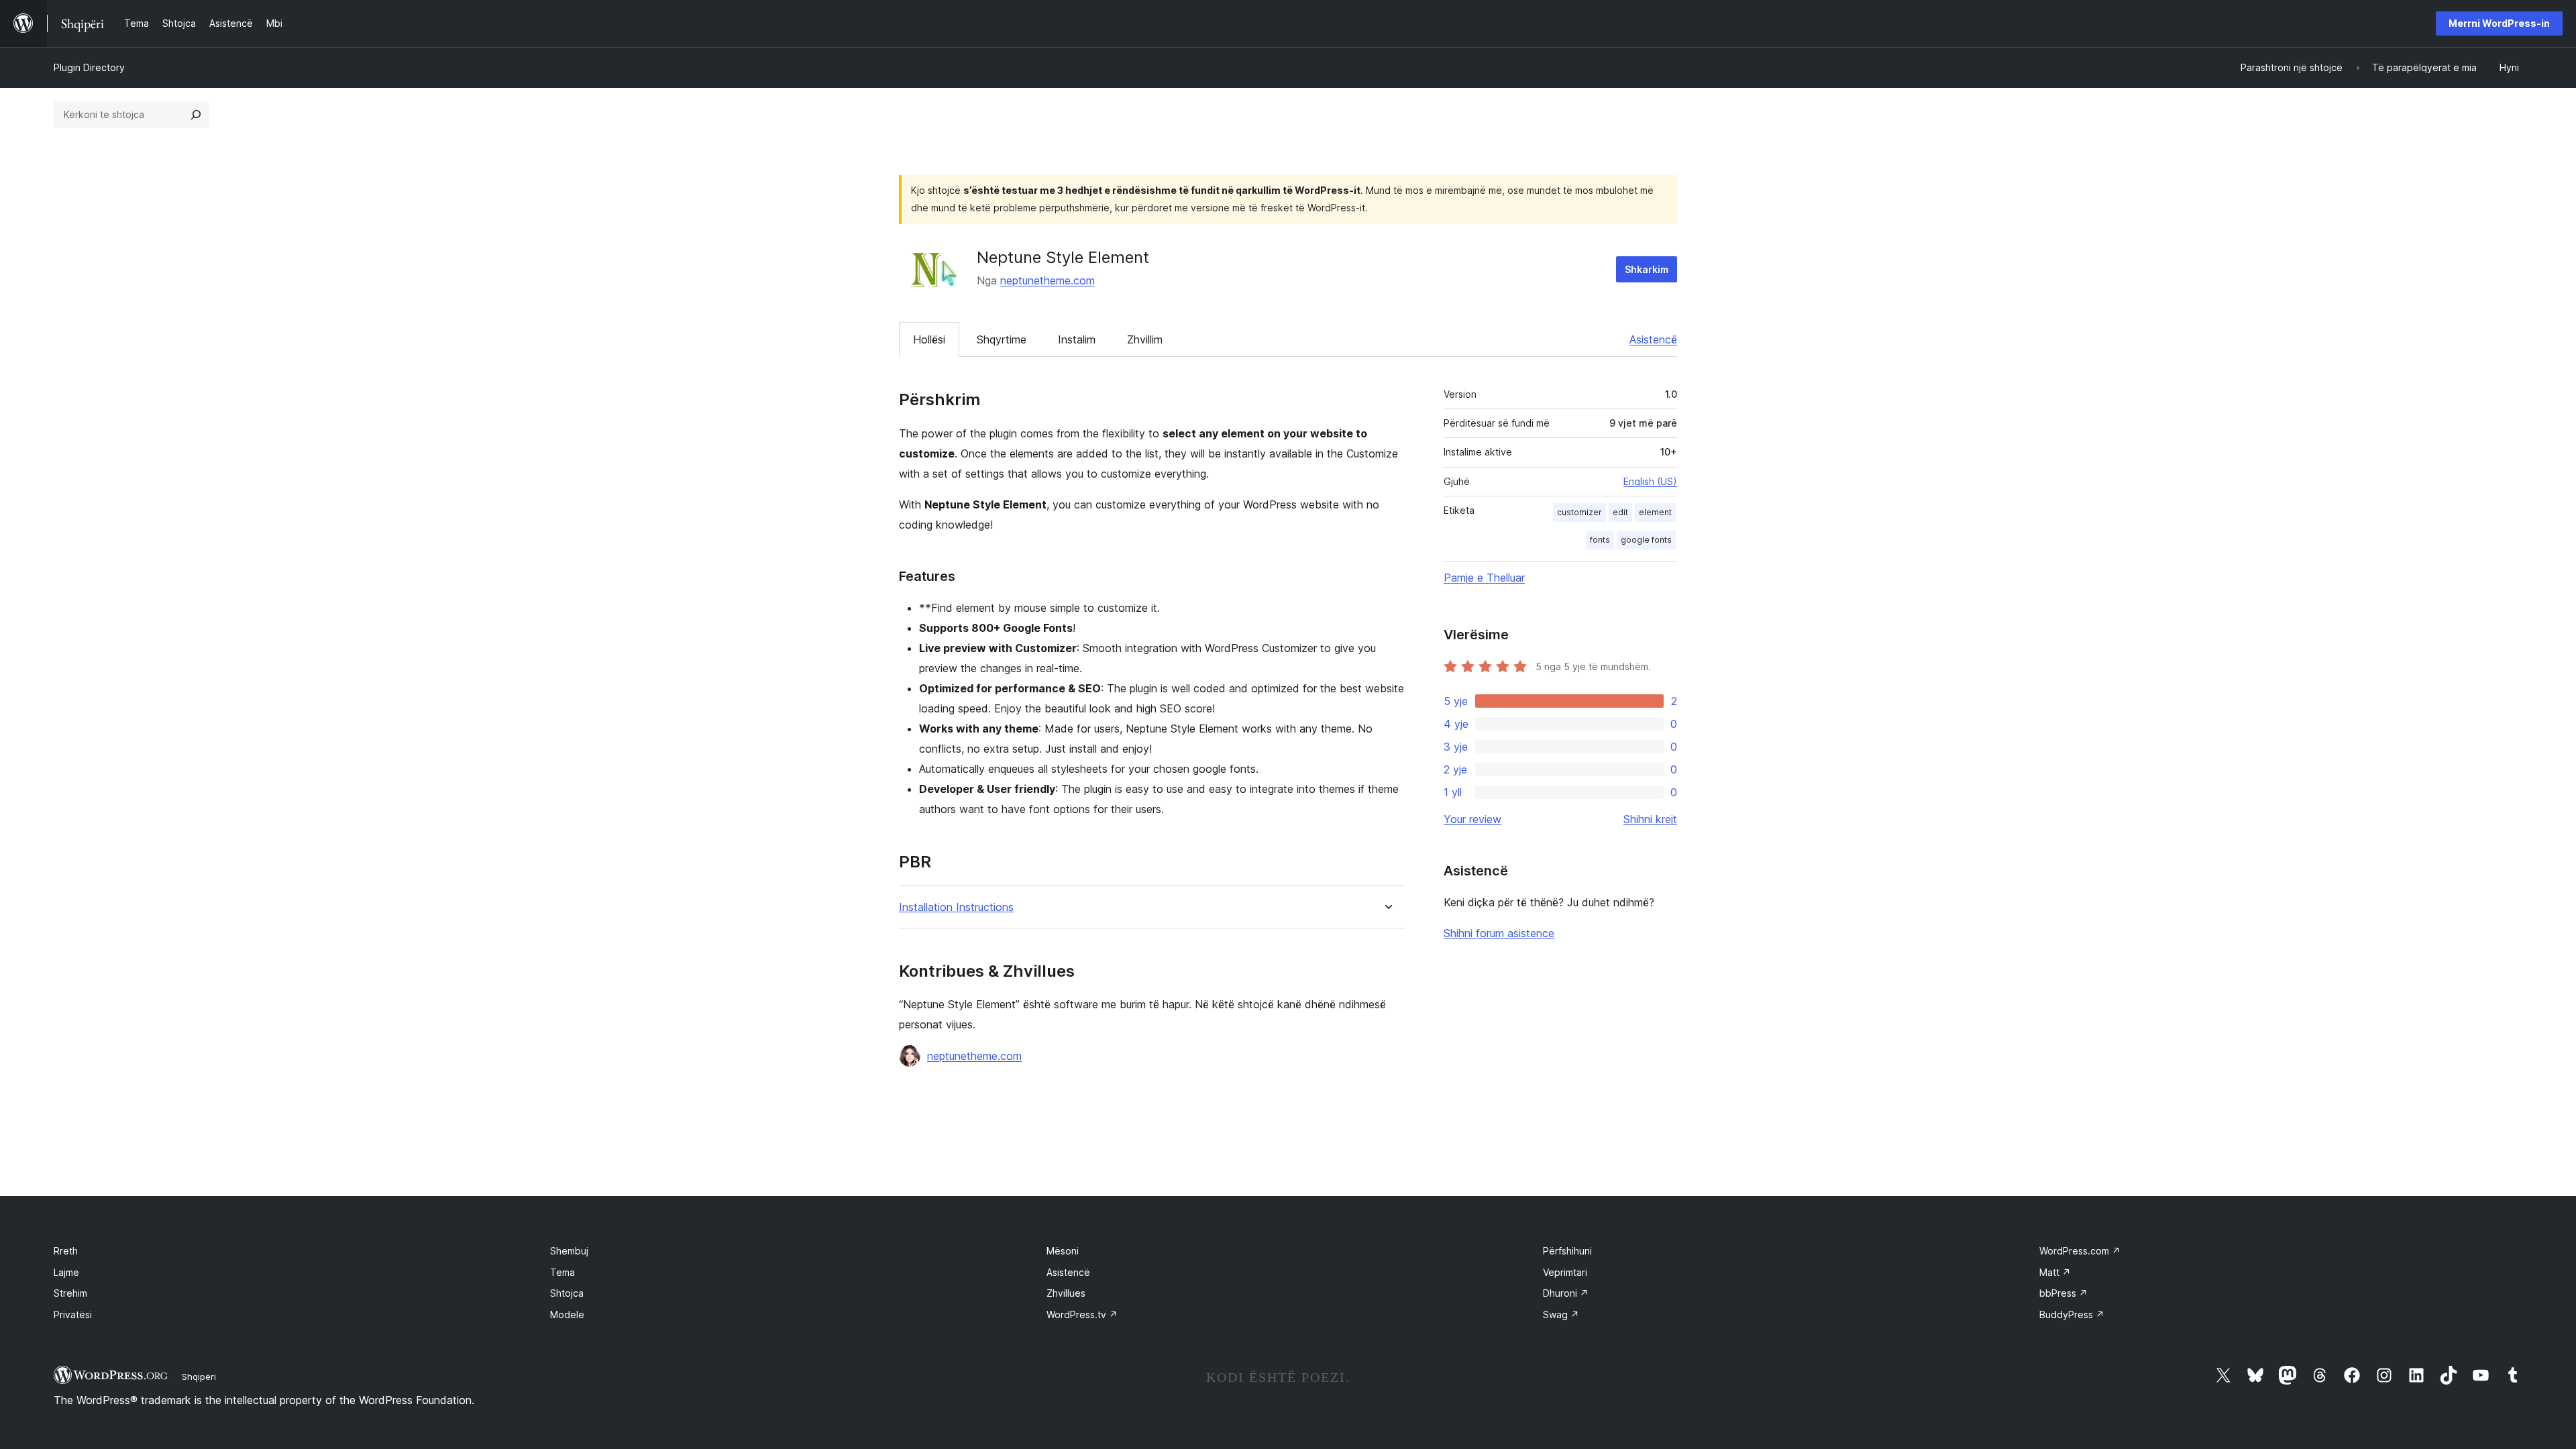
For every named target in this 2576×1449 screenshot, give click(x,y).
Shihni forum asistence (1499, 933)
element (1655, 512)
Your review (1472, 819)
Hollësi (929, 339)
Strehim (70, 1293)
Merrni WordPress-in (2499, 23)
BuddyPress (2072, 1314)
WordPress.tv (1082, 1314)
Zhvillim (1145, 339)
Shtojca (567, 1293)
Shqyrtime (1002, 339)
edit (1620, 512)
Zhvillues (1066, 1293)
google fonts (1646, 540)
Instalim (1077, 339)
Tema (562, 1272)
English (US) (1650, 481)
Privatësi (73, 1314)
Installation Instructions (956, 907)
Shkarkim (1647, 269)
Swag (1561, 1314)
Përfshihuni (1567, 1251)
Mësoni (1063, 1251)
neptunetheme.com (1048, 280)
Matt (2055, 1272)
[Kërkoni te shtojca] (196, 115)
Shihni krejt (1650, 819)
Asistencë (1653, 339)
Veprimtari (1565, 1272)
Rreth (66, 1251)
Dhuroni (1566, 1293)
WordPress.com (2080, 1251)
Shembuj (569, 1251)
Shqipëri (199, 1377)
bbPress (2063, 1293)
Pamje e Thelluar (1484, 578)
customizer (1579, 512)
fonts (1600, 540)
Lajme (66, 1272)
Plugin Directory (89, 67)
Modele (567, 1314)
